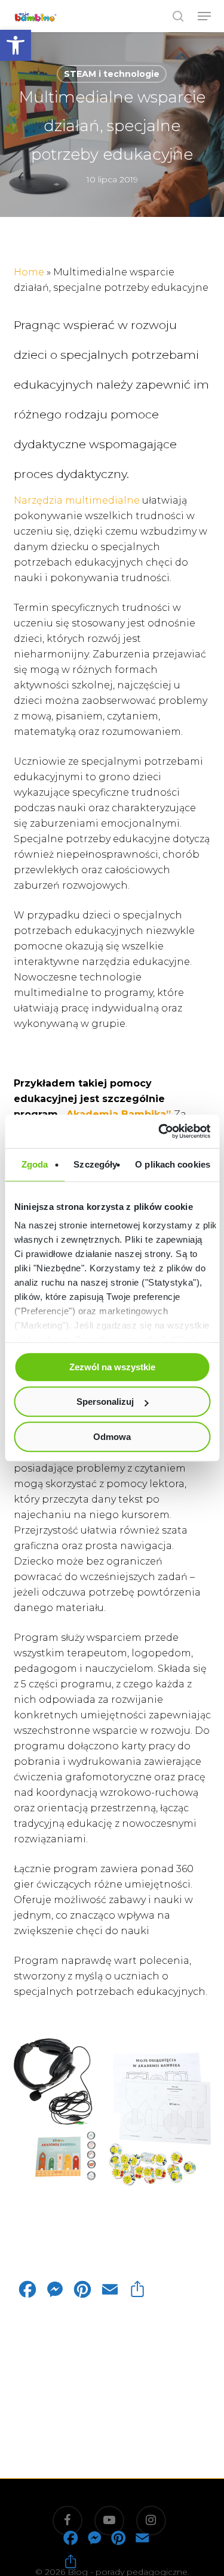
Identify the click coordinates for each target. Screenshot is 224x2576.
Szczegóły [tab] (95, 1164)
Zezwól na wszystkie (112, 1367)
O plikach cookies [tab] (173, 1164)
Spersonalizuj (105, 1402)
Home (29, 272)
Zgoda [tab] (35, 1164)
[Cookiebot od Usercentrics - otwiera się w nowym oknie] (159, 1131)
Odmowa (112, 1437)
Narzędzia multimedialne (77, 500)
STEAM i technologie (112, 74)
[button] (16, 45)
